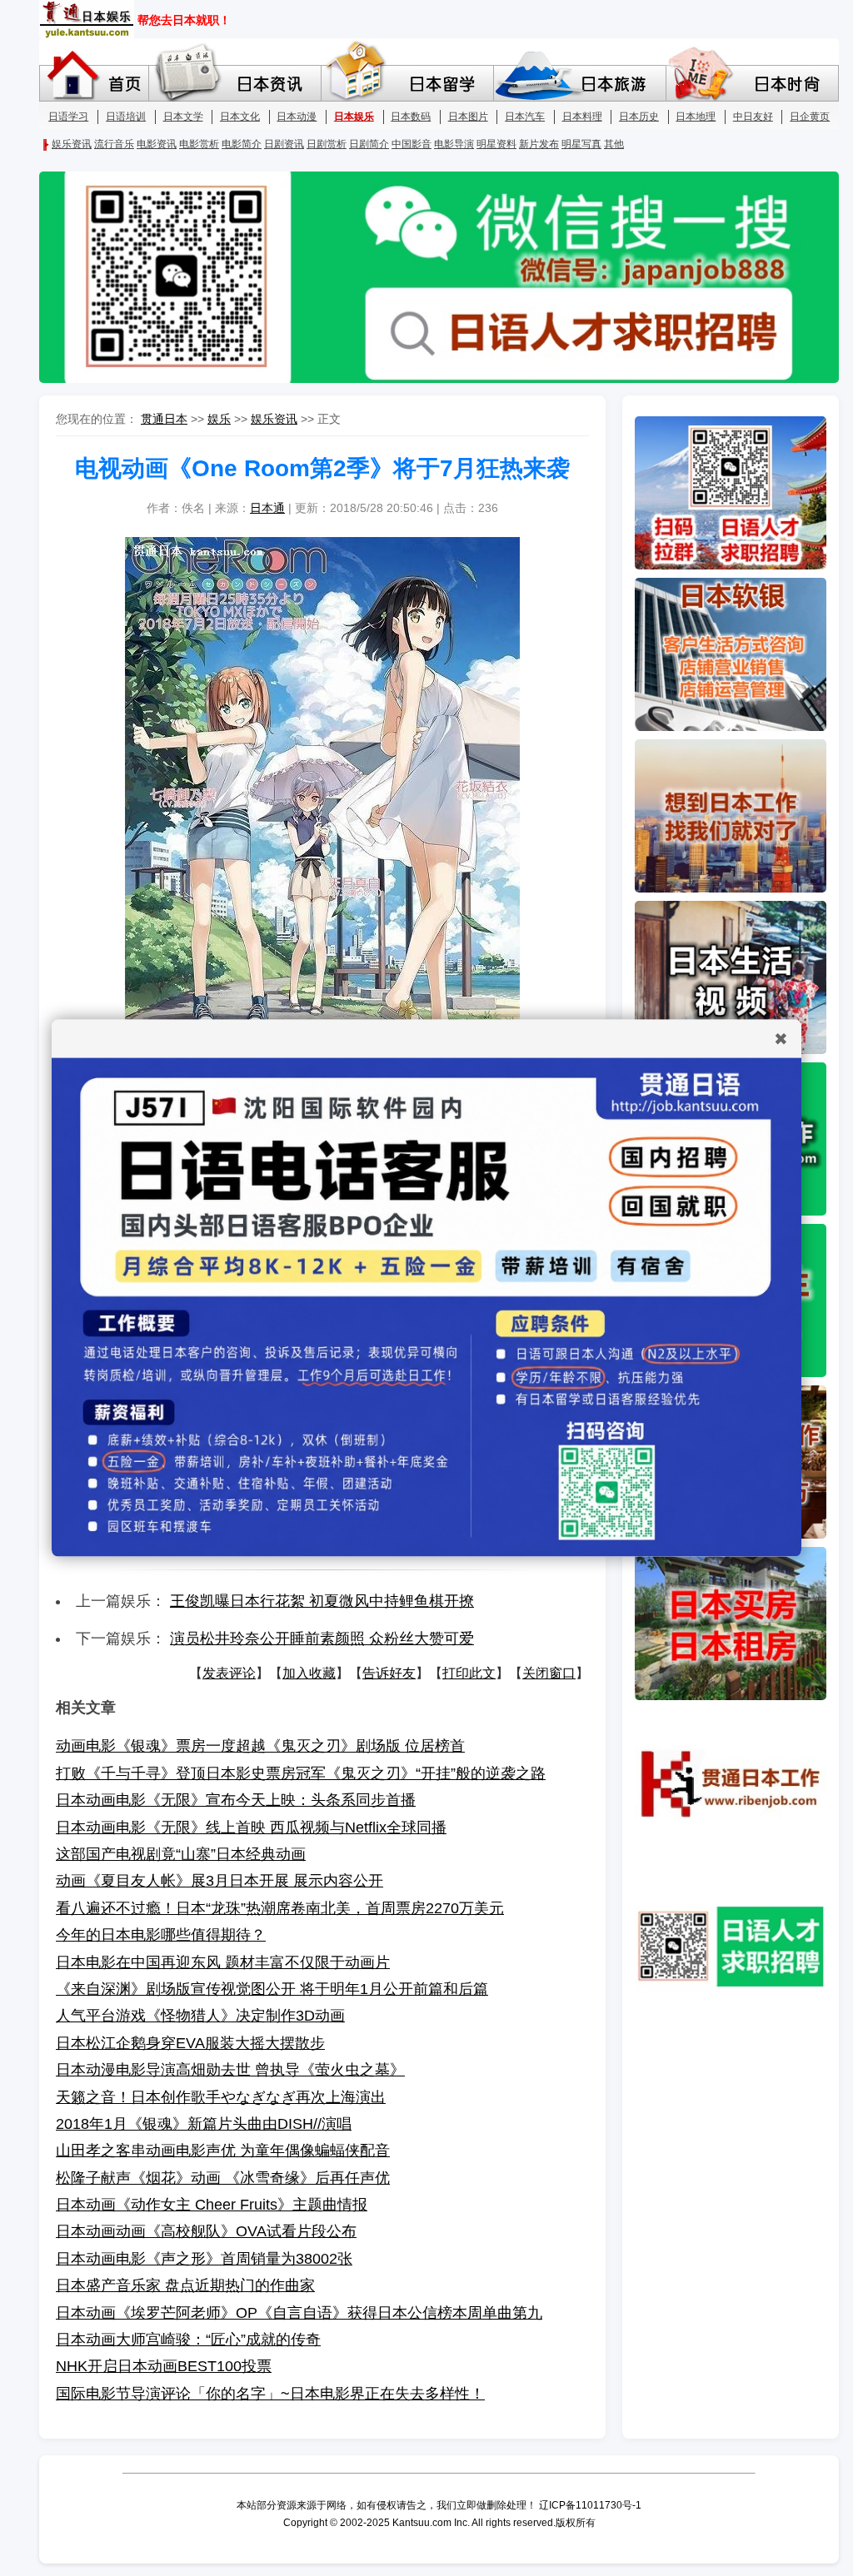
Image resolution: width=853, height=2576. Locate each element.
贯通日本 (164, 419)
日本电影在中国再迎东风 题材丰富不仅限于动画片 (223, 1962)
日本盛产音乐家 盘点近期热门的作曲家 (185, 2285)
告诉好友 (389, 1673)
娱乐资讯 (274, 419)
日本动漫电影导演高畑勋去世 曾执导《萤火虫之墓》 (230, 2070)
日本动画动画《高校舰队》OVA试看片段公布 (206, 2231)
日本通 (267, 508)
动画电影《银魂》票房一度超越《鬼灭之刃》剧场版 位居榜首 (260, 1746)
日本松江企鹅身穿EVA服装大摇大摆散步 (190, 2043)
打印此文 (469, 1673)
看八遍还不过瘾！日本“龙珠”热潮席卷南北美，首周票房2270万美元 (280, 1908)
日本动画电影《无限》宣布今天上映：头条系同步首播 (236, 1800)
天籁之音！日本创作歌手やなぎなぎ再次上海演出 (221, 2097)
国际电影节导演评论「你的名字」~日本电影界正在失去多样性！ (270, 2394)
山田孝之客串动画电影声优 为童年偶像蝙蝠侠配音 (223, 2151)
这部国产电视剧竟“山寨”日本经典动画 (181, 1854)
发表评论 (229, 1673)
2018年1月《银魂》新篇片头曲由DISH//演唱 (204, 2124)
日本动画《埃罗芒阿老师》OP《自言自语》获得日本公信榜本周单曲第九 (299, 2313)
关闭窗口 (549, 1673)
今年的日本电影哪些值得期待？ (161, 1935)
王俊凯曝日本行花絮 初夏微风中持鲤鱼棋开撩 (322, 1601)
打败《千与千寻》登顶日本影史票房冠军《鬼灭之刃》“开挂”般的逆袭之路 (301, 1773)
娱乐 (219, 419)
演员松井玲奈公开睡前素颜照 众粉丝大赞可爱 (322, 1639)
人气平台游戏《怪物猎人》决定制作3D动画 (200, 2016)
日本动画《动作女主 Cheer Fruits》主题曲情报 (212, 2205)
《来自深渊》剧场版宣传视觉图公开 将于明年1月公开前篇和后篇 (272, 1989)
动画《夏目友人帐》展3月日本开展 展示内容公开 (219, 1881)
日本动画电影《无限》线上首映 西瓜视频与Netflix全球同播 (251, 1828)
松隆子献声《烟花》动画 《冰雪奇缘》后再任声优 (223, 2178)
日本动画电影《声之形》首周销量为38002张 (204, 2259)
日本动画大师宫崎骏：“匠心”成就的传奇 (188, 2340)
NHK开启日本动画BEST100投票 (164, 2366)
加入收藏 (309, 1673)
